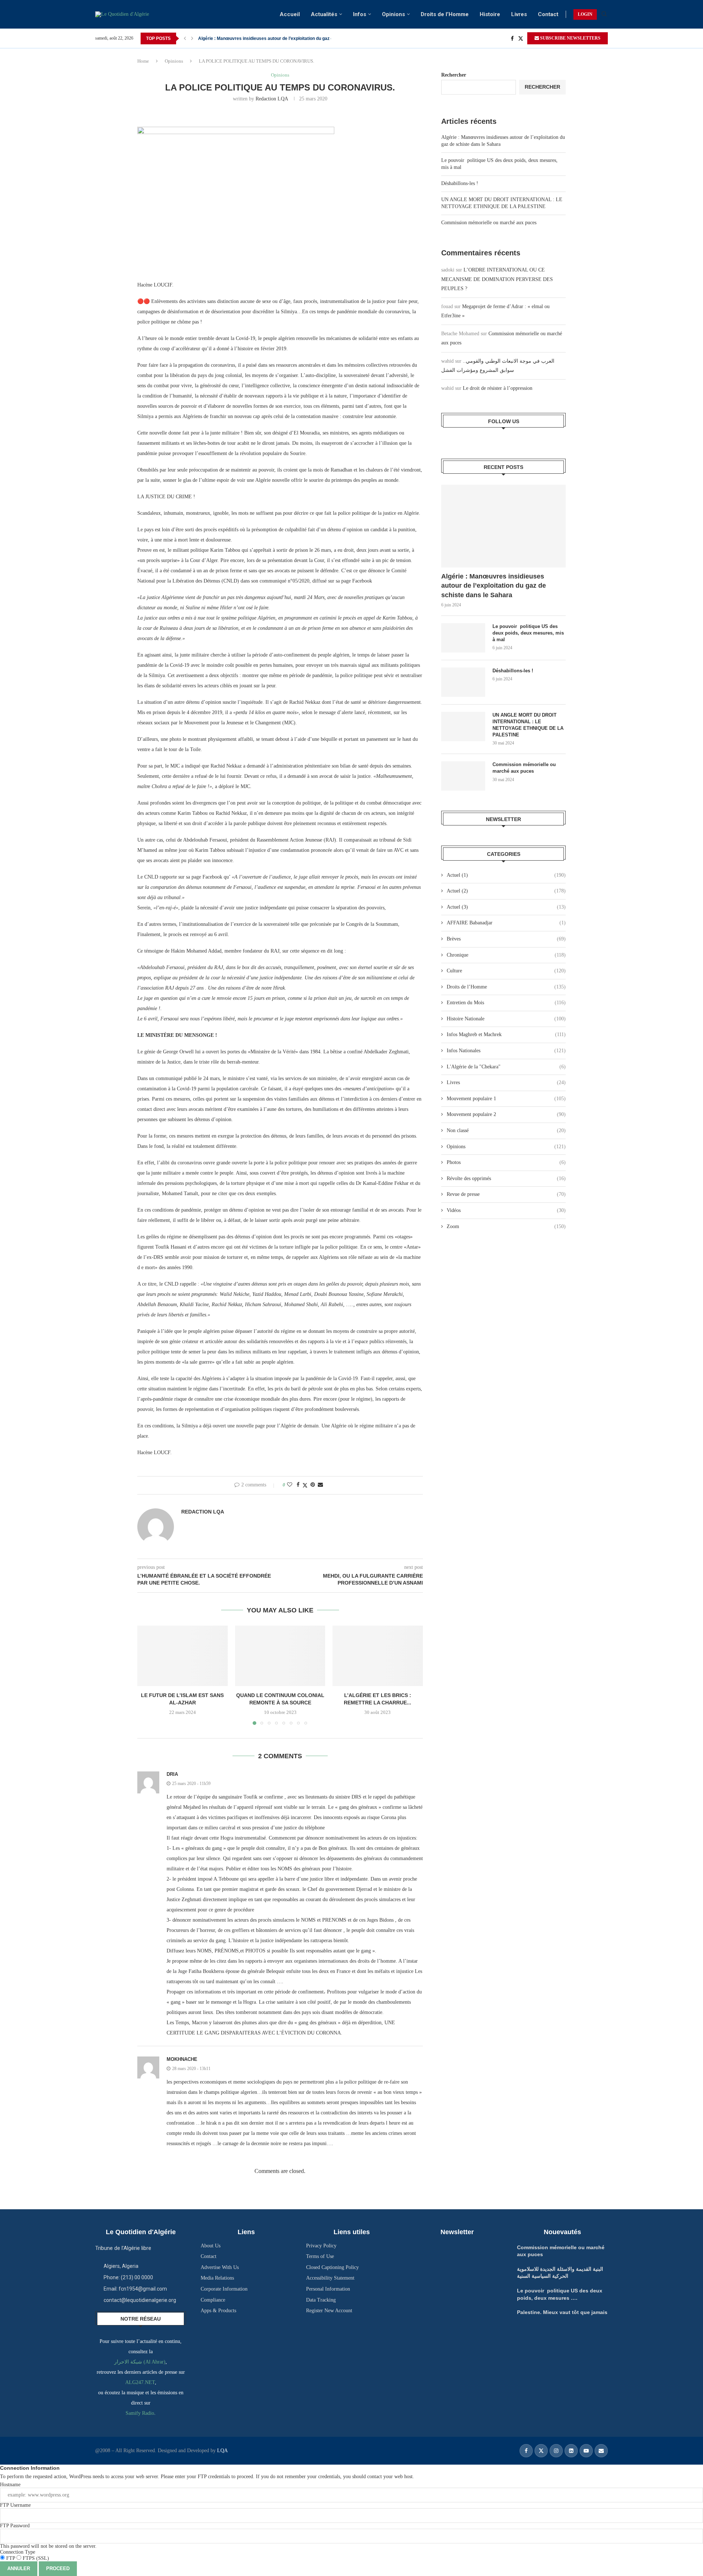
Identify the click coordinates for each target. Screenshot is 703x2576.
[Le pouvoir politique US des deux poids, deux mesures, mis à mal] (463, 638)
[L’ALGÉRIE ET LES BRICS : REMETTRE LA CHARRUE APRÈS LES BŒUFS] (378, 1656)
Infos (360, 14)
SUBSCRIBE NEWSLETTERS (570, 38)
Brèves (506, 939)
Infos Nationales (506, 1051)
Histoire (490, 14)
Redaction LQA (272, 99)
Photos (506, 1162)
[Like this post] (290, 1485)
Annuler (19, 2568)
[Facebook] (512, 38)
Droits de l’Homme (445, 14)
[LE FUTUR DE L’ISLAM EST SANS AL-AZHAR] (183, 1656)
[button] (185, 38)
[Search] (604, 14)
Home (143, 61)
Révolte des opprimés (506, 1178)
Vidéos (506, 1210)
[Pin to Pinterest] (313, 1485)
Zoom (506, 1226)
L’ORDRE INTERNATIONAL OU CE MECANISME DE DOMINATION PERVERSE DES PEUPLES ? (497, 279)
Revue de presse (506, 1194)
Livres (519, 14)
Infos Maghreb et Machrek (506, 1034)
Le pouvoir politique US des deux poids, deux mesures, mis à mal (528, 633)
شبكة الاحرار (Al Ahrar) (140, 2362)
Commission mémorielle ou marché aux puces (489, 223)
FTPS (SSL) (35, 2558)
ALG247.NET (140, 2382)
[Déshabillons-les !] (463, 682)
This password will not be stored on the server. (48, 2536)
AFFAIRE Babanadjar (506, 923)
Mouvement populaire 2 (506, 1114)
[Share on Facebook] (298, 1485)
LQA (222, 2451)
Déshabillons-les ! (460, 183)
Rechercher (454, 75)
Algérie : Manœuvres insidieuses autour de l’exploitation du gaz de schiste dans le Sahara (494, 585)
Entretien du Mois (506, 1003)
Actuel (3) (506, 907)
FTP (11, 2558)
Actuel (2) (506, 891)
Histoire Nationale (506, 1019)
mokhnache (182, 2059)
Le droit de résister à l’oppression (498, 388)
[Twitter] (521, 38)
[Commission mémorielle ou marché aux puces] (463, 776)
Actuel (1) (506, 875)
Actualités (324, 14)
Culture (506, 971)
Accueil (290, 14)
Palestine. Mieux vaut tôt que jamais (235, 38)
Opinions (393, 14)
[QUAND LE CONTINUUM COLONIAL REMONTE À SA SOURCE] (280, 1656)
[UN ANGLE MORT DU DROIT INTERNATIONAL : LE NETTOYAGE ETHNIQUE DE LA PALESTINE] (463, 727)
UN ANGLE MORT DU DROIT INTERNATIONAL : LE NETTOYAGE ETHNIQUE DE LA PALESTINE (528, 725)
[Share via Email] (320, 1485)
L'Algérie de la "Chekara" (506, 1067)
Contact (548, 14)
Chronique (506, 955)
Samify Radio (140, 2413)
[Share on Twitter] (305, 1485)
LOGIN (585, 14)
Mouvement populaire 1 (506, 1099)
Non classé (506, 1130)
